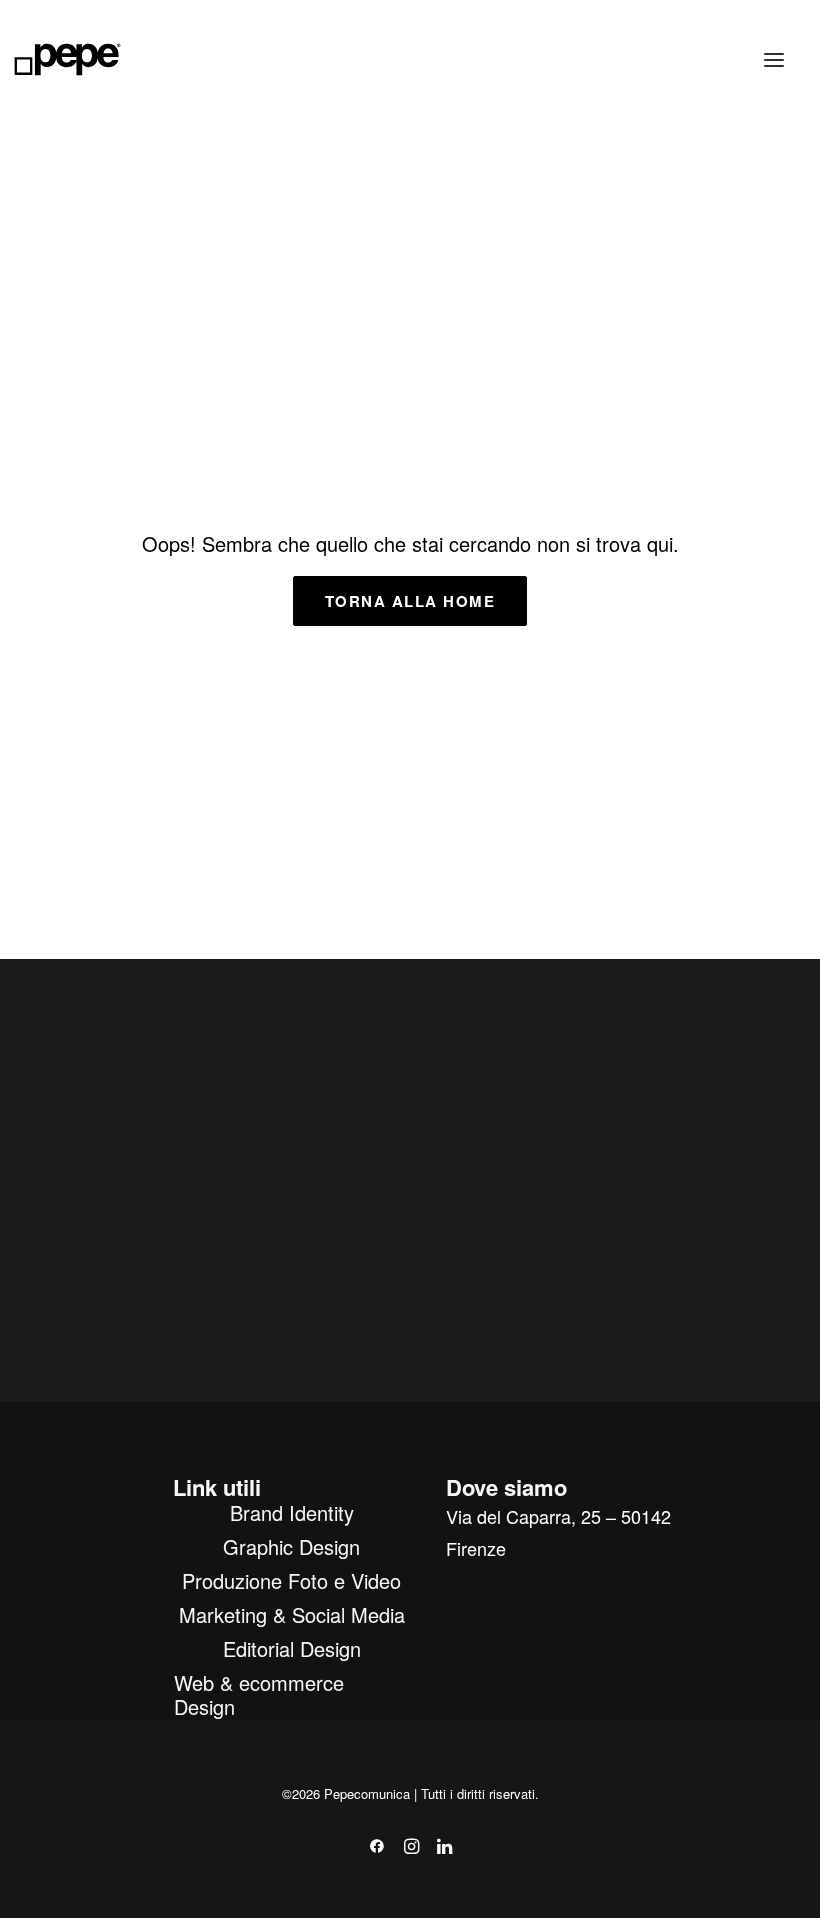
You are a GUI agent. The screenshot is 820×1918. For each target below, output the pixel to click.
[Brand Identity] (316, 219)
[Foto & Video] (615, 243)
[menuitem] (291, 1513)
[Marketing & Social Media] (223, 755)
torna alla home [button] (410, 601)
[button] (774, 59)
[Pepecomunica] (67, 59)
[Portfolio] (567, 802)
